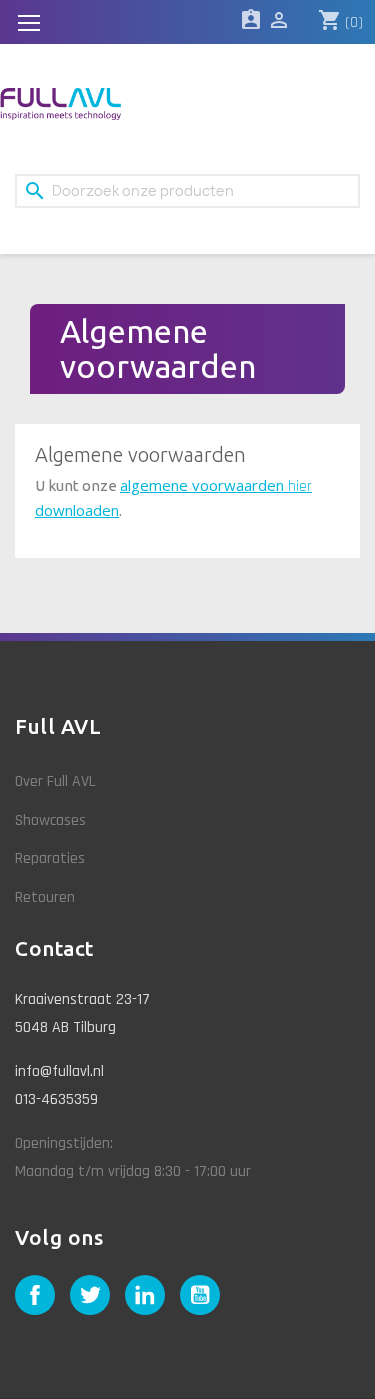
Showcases (50, 820)
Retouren (45, 897)
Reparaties (50, 858)
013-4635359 (56, 1099)
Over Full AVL (55, 781)
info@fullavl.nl (59, 1071)
